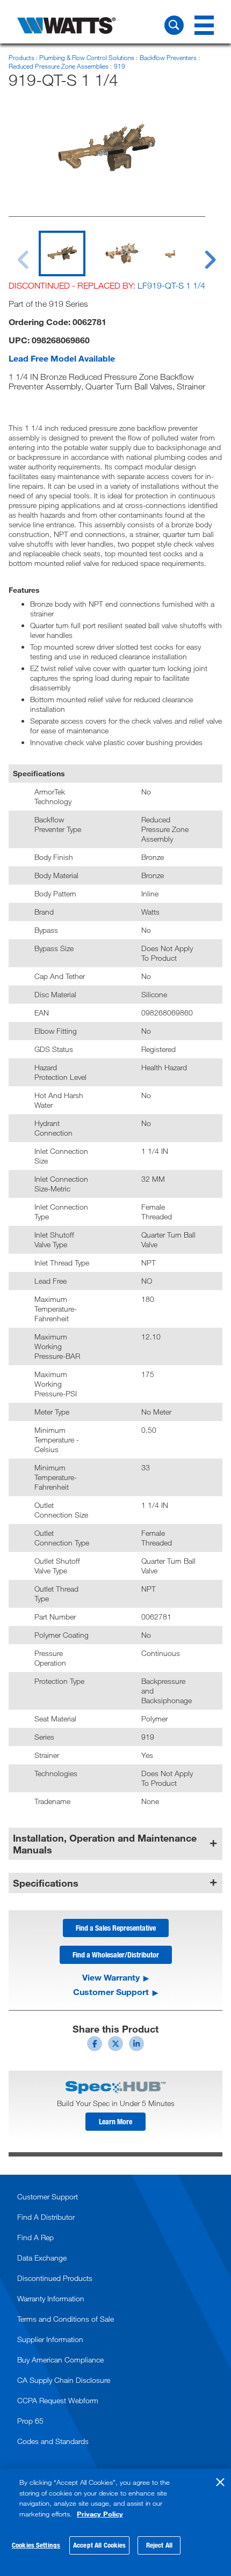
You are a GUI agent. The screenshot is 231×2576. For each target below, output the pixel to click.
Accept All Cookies (99, 2545)
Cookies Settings (36, 2545)
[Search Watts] (174, 25)
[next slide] (200, 253)
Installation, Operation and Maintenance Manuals (105, 1844)
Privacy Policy (100, 2514)
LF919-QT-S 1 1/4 (171, 285)
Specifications (46, 1883)
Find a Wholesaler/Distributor (116, 1955)
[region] (115, 2522)
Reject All (159, 2545)
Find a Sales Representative (116, 1928)
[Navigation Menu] (204, 25)
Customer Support (111, 1992)
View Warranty (111, 1977)
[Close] (220, 2482)
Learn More (115, 2121)
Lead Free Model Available (62, 358)
